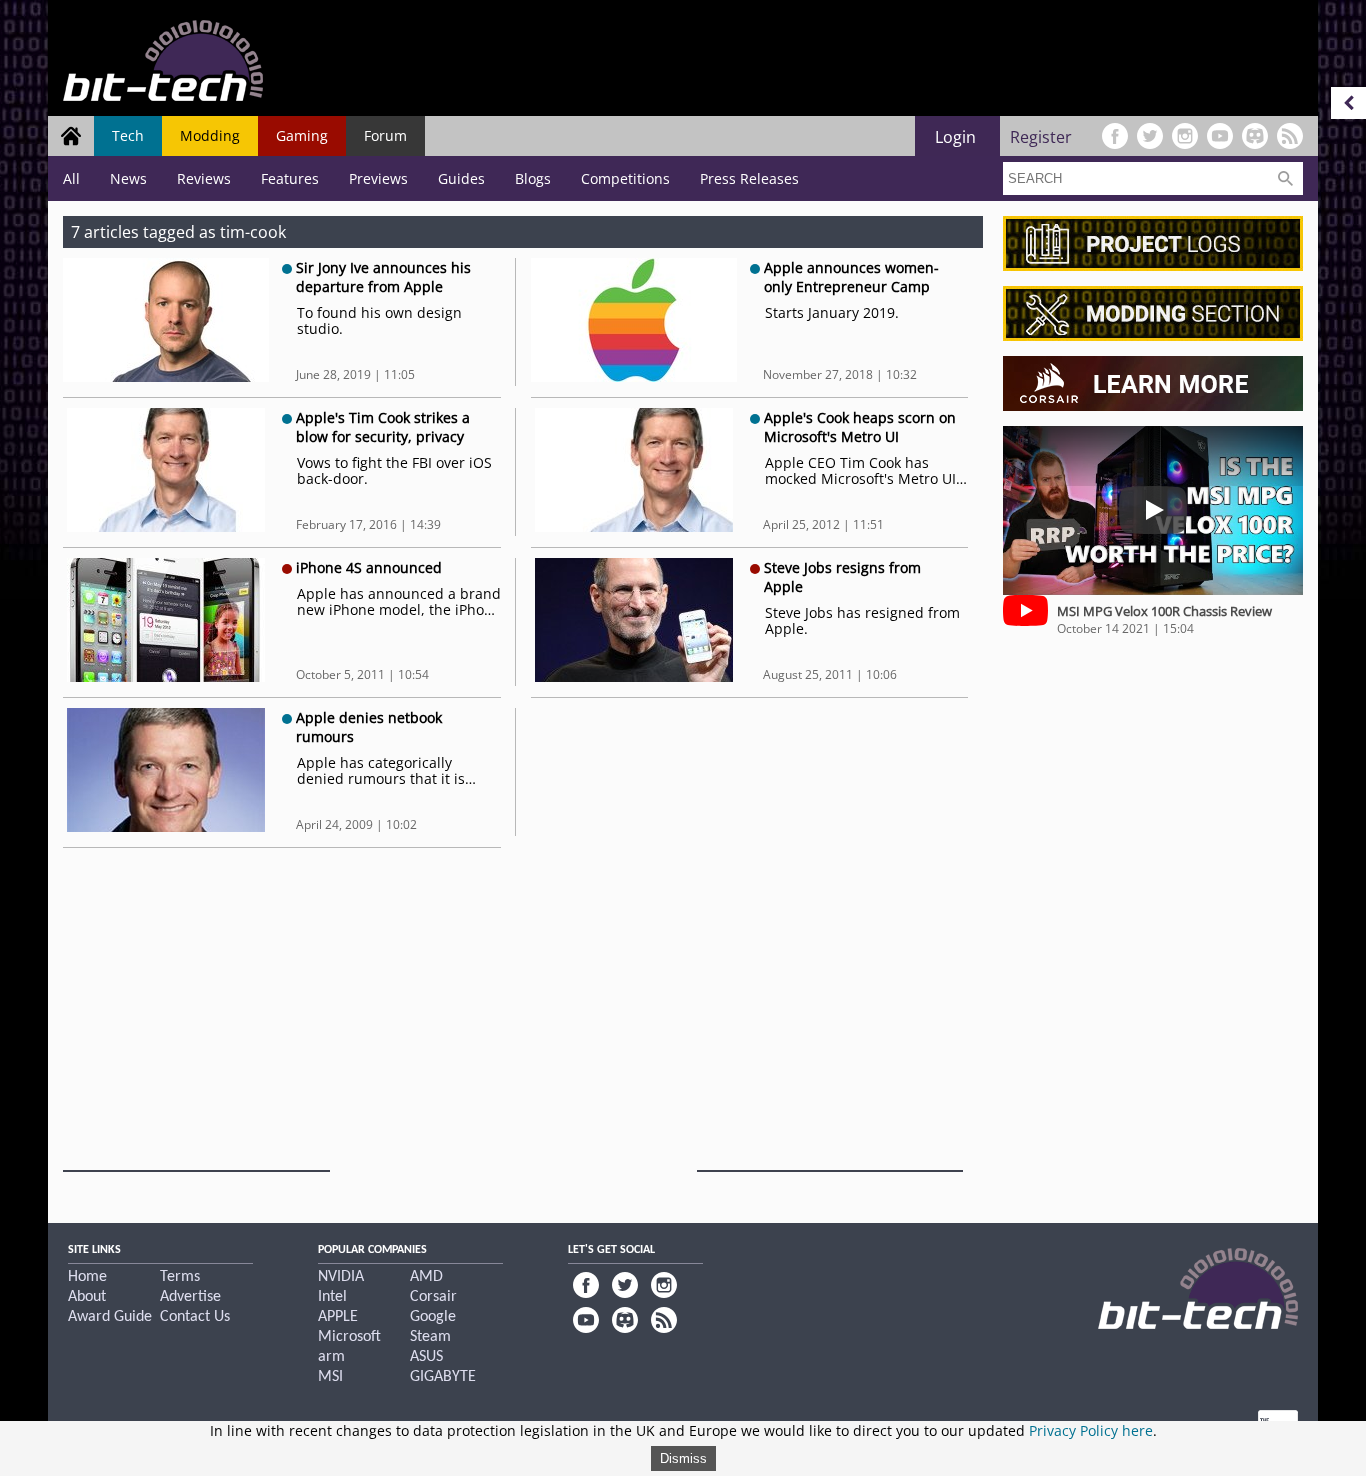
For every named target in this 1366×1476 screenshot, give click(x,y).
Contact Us (195, 1317)
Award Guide (110, 1317)
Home (87, 1277)
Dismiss (683, 1458)
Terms (180, 1277)
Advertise (190, 1297)
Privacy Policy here (1091, 1430)
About (87, 1297)
